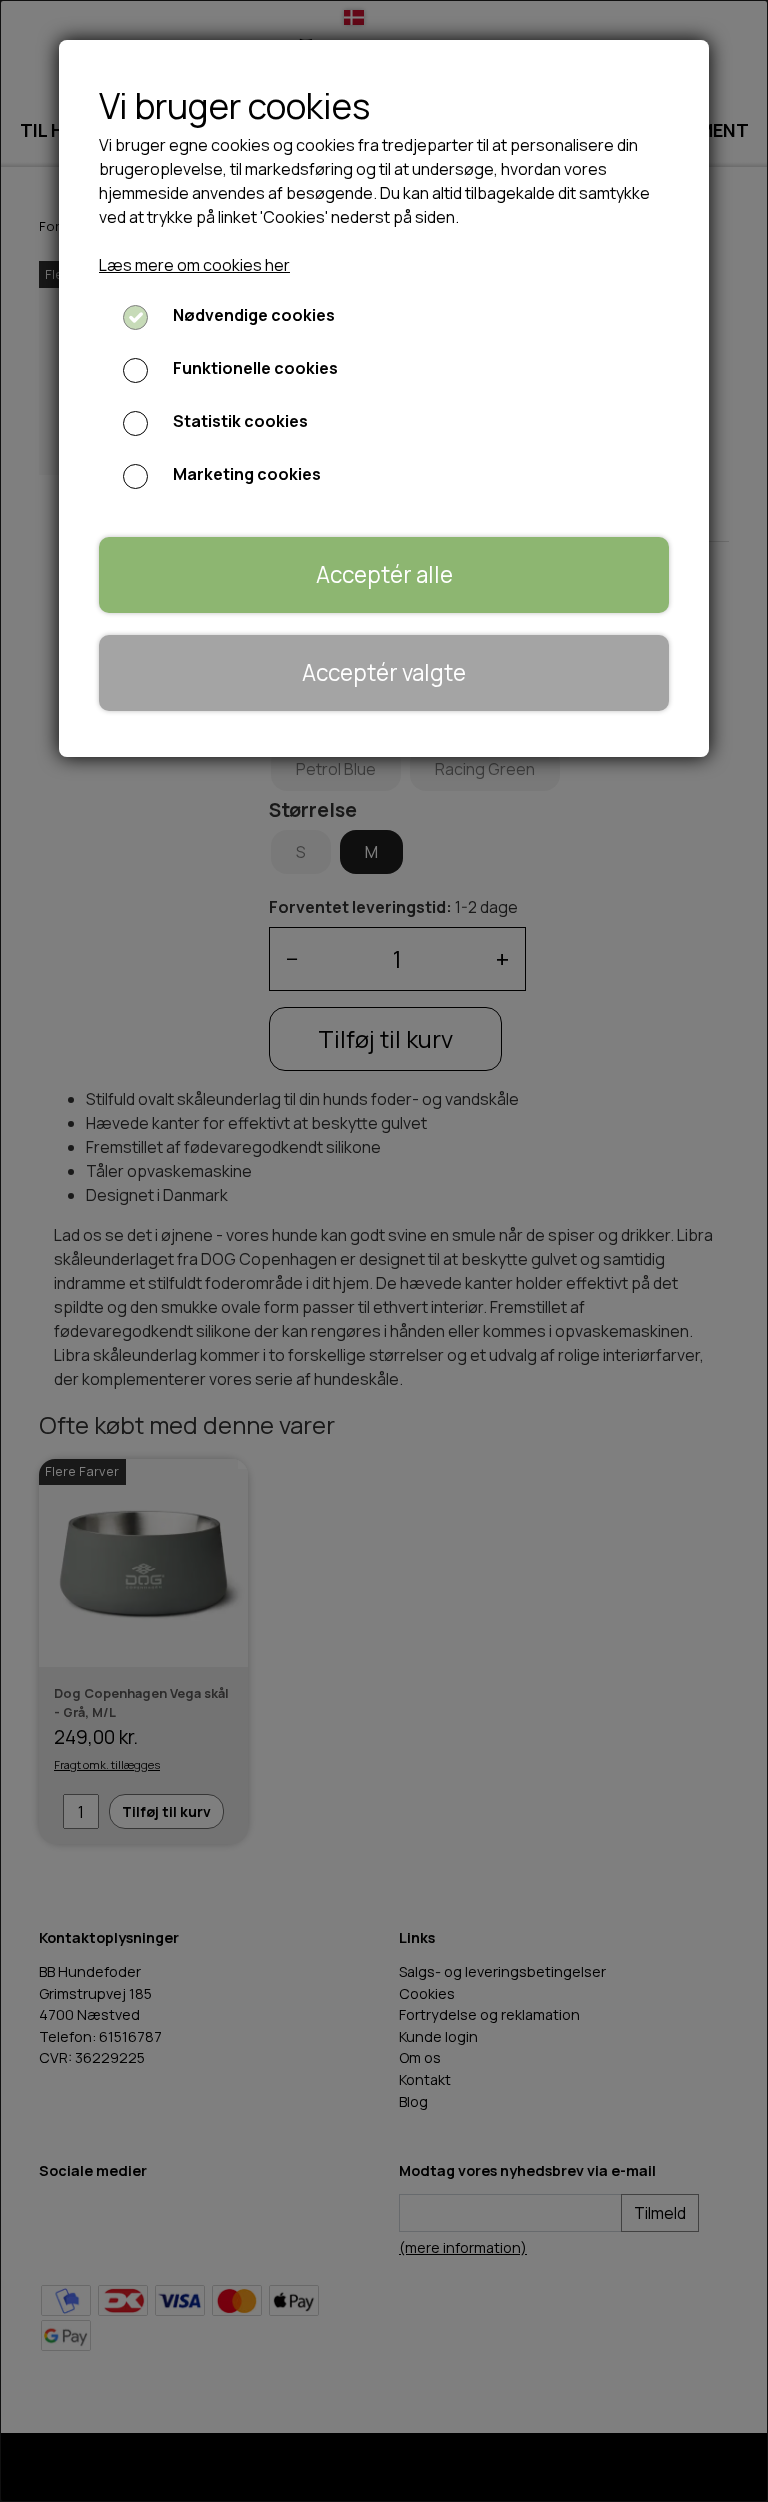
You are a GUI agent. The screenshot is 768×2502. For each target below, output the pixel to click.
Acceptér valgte (384, 672)
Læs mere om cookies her (194, 265)
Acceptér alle (384, 574)
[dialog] (384, 1251)
